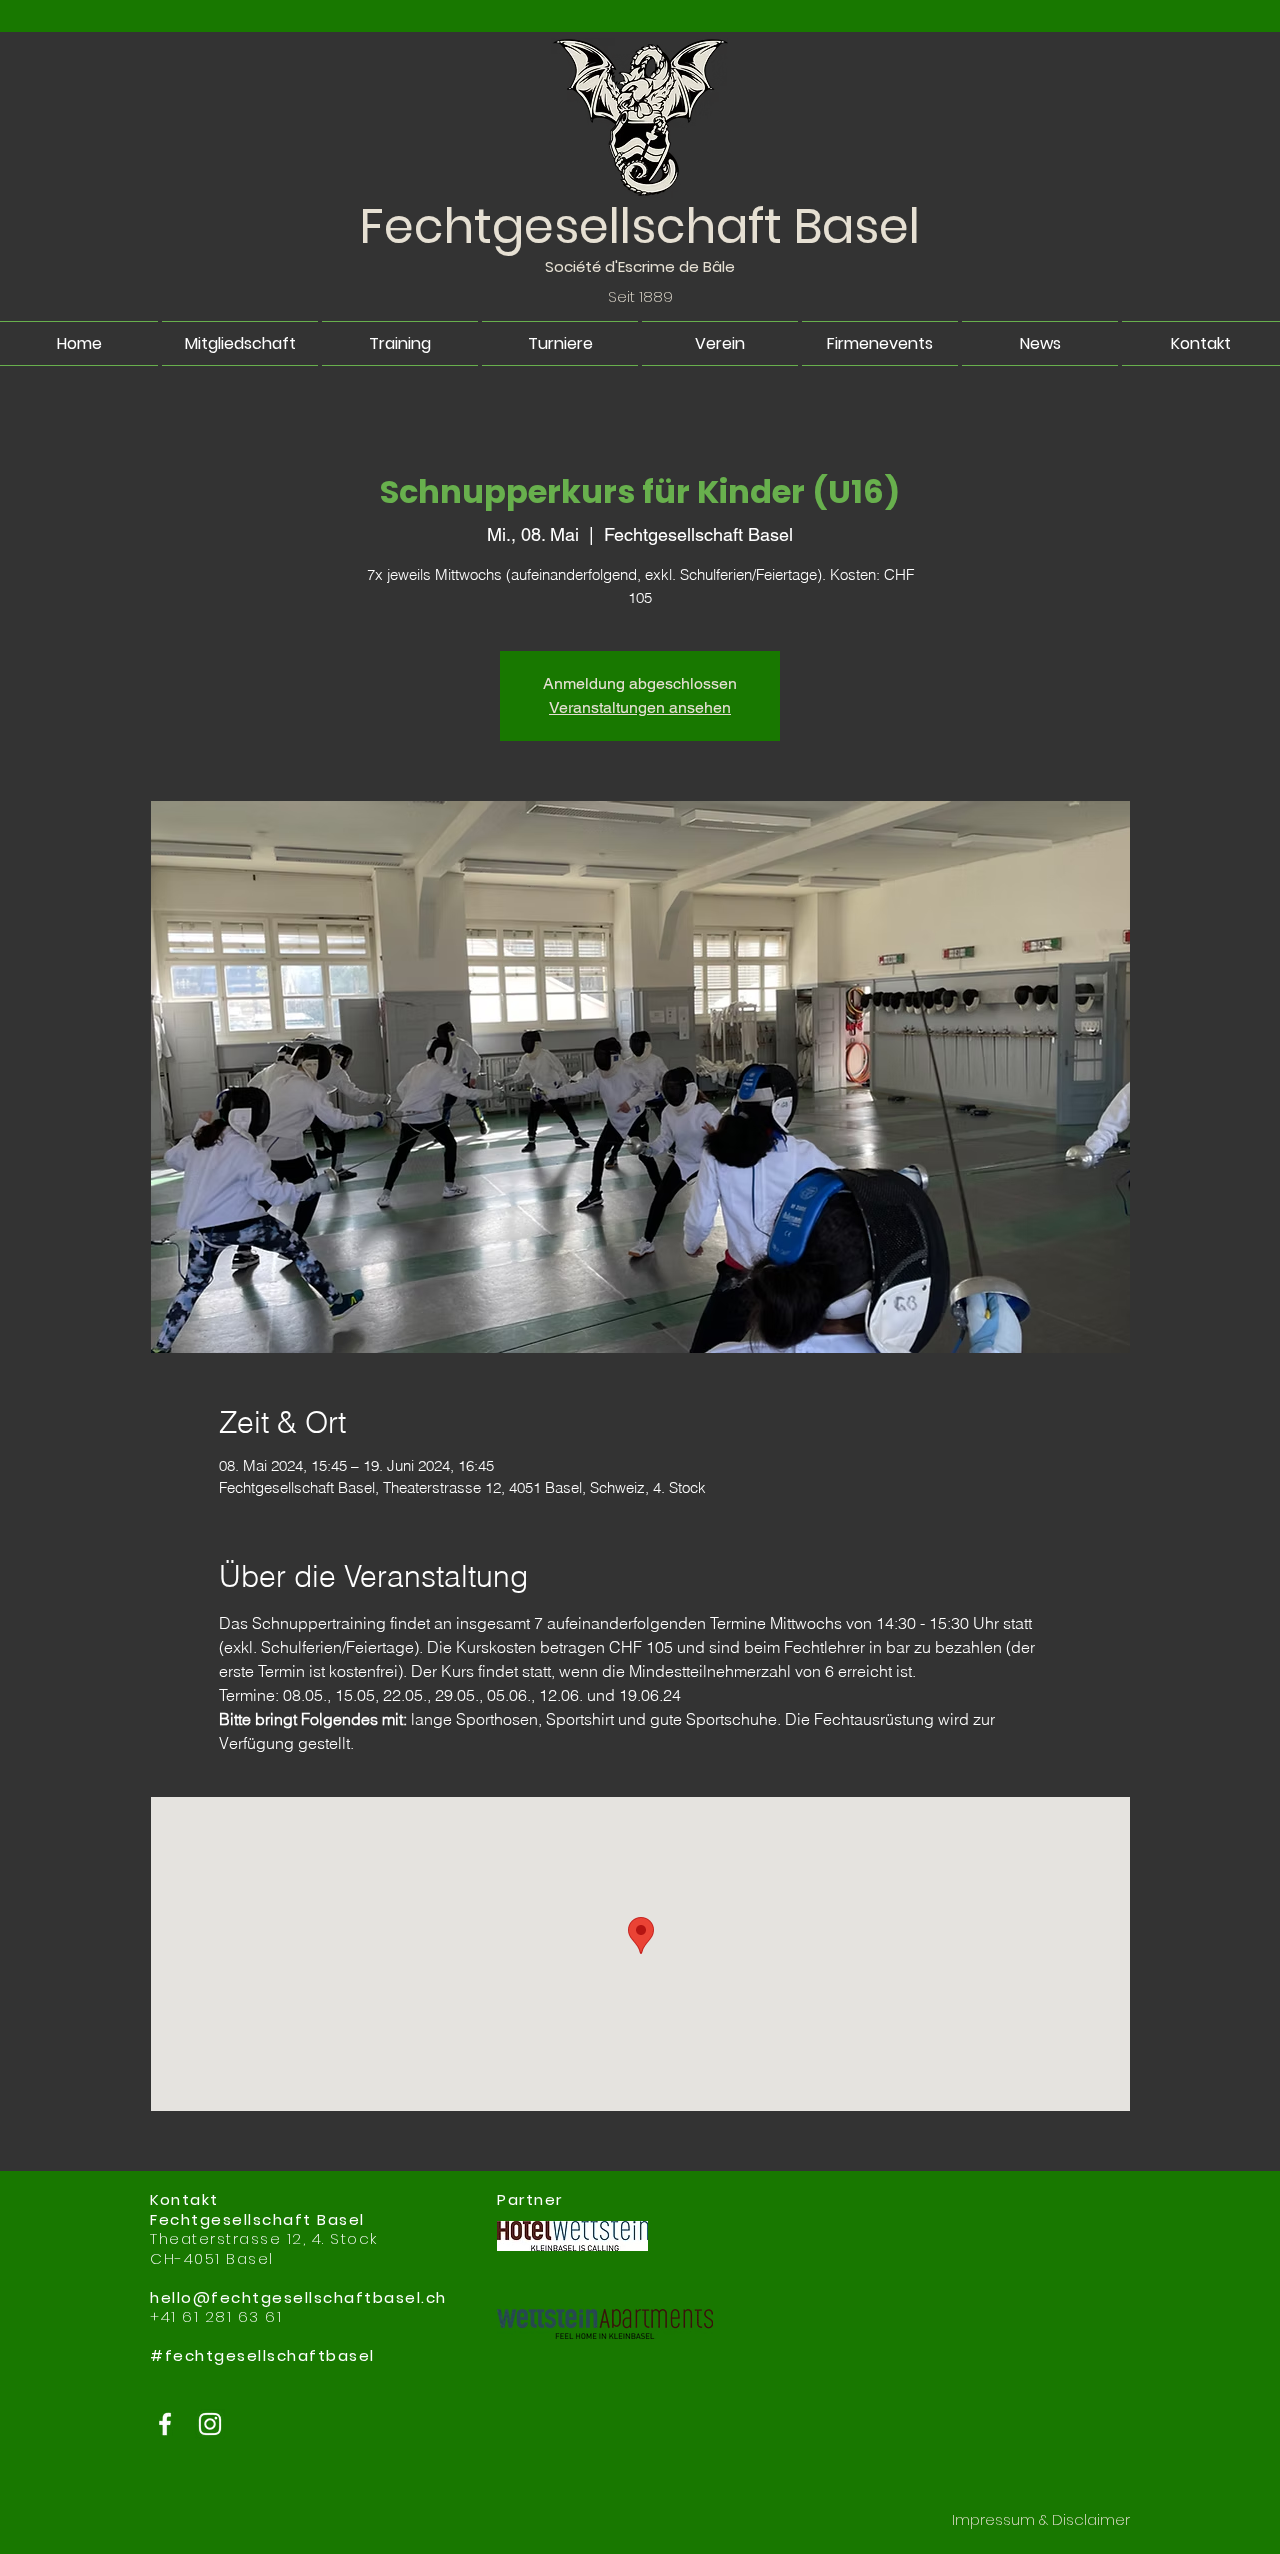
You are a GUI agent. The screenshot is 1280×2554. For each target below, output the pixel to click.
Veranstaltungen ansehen (640, 707)
